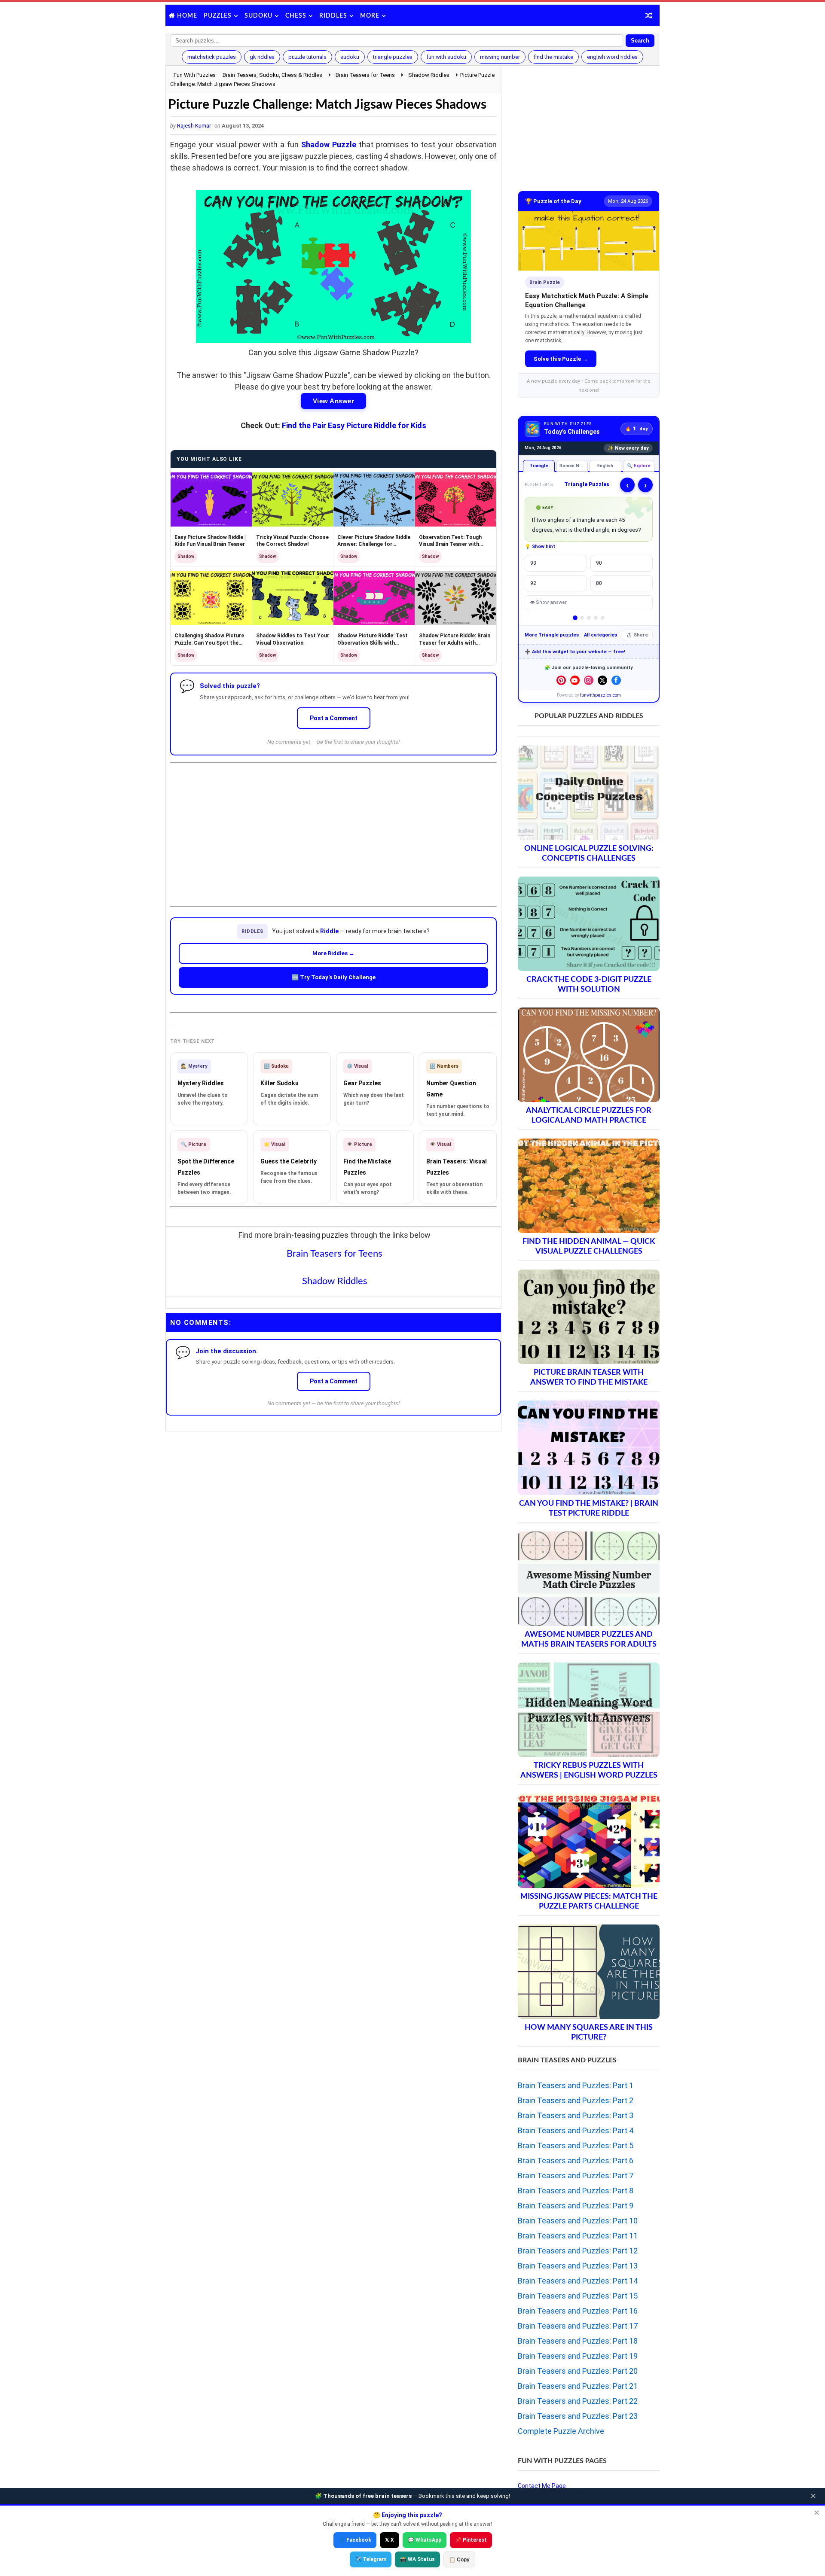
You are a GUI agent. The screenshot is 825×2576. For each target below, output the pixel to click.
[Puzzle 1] (575, 618)
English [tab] (605, 466)
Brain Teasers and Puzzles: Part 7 (576, 2176)
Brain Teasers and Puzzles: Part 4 (576, 2130)
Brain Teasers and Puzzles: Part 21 (578, 2386)
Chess (296, 16)
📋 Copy (459, 2560)
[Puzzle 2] (582, 618)
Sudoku (258, 16)
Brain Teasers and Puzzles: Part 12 (578, 2251)
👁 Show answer (548, 602)
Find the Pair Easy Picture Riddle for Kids (354, 425)
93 (533, 563)
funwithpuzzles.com (600, 695)
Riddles (333, 16)
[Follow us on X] (602, 680)
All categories (600, 635)
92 (533, 583)
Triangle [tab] (539, 466)
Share (641, 635)
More (370, 16)
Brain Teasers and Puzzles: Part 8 (576, 2191)
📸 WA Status (417, 2559)
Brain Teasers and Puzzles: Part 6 (576, 2160)
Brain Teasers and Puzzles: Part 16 (578, 2311)
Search (640, 41)
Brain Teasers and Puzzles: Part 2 (576, 2100)
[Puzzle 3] (589, 618)
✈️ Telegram (371, 2559)
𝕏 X (390, 2540)
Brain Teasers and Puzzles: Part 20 (578, 2371)
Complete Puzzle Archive (561, 2431)
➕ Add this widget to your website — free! (575, 652)
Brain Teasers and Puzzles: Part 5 (576, 2145)
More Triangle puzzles (552, 635)
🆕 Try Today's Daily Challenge (334, 977)
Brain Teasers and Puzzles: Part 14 (578, 2281)
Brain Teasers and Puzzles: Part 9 (576, 2206)
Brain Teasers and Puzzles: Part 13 (578, 2266)
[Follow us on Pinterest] (561, 680)
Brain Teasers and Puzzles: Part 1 (576, 2085)
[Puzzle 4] (596, 618)
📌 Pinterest (471, 2540)
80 (599, 583)
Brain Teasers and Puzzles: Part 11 (578, 2236)
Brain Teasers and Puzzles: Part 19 (578, 2356)
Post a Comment (334, 718)
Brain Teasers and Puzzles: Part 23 (578, 2416)
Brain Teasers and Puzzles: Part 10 (578, 2221)
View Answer (333, 401)
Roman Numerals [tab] (574, 466)
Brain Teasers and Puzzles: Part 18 (578, 2341)
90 (599, 563)
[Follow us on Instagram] (589, 680)
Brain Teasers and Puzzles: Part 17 (578, 2326)
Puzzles (218, 16)
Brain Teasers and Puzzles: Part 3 (576, 2115)
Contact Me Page (542, 2486)
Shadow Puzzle (329, 145)
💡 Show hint (540, 547)
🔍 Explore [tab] (639, 466)
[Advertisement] (333, 828)
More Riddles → (333, 953)
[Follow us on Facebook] (616, 680)
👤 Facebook (355, 2540)
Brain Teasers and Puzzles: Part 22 (578, 2401)
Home (187, 16)
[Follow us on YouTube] (575, 680)
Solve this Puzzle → (561, 359)
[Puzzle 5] (603, 618)
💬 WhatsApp (425, 2540)
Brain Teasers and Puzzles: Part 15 (578, 2296)
